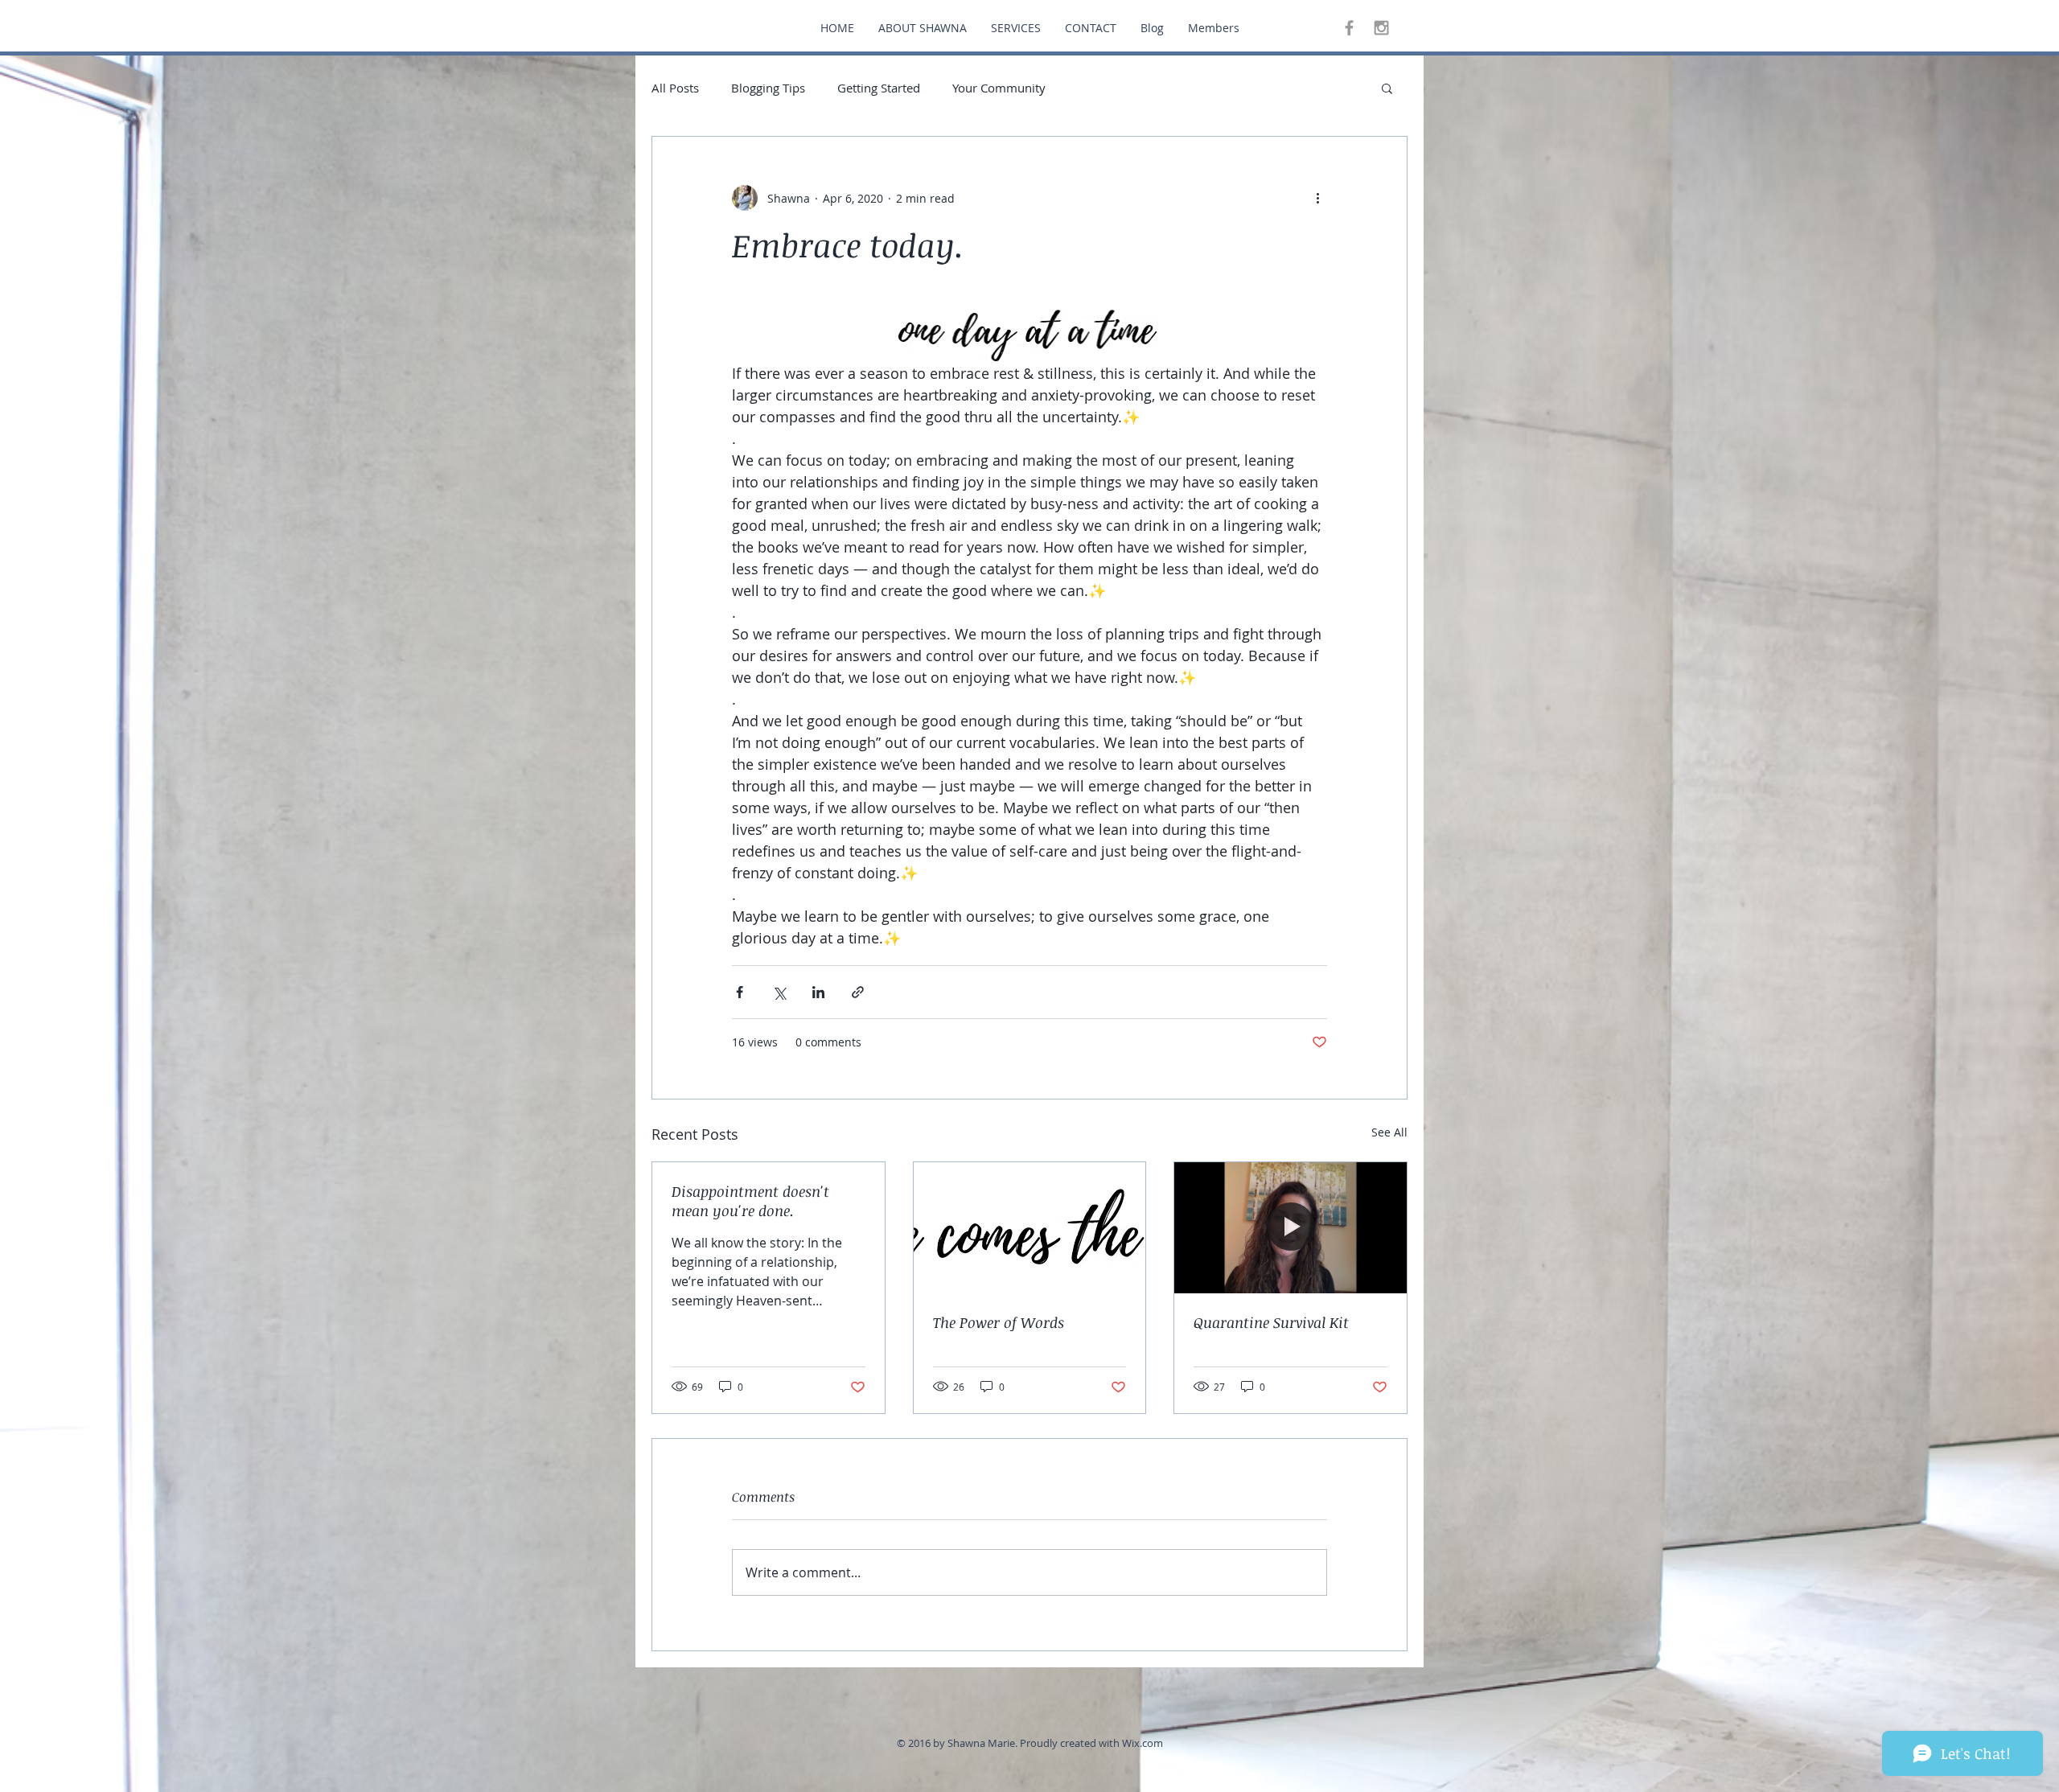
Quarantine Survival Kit (1271, 1322)
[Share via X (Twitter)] (779, 992)
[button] (1387, 88)
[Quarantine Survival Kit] (1290, 1227)
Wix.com (1143, 1743)
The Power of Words (999, 1322)
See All (1389, 1132)
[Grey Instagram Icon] (1381, 28)
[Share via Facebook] (740, 992)
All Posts (675, 88)
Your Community (999, 88)
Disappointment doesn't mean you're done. (750, 1201)
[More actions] (1317, 198)
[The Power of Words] (1030, 1227)
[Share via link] (858, 992)
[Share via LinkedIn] (818, 992)
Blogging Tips (768, 88)
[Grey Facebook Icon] (1349, 28)
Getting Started (879, 88)
